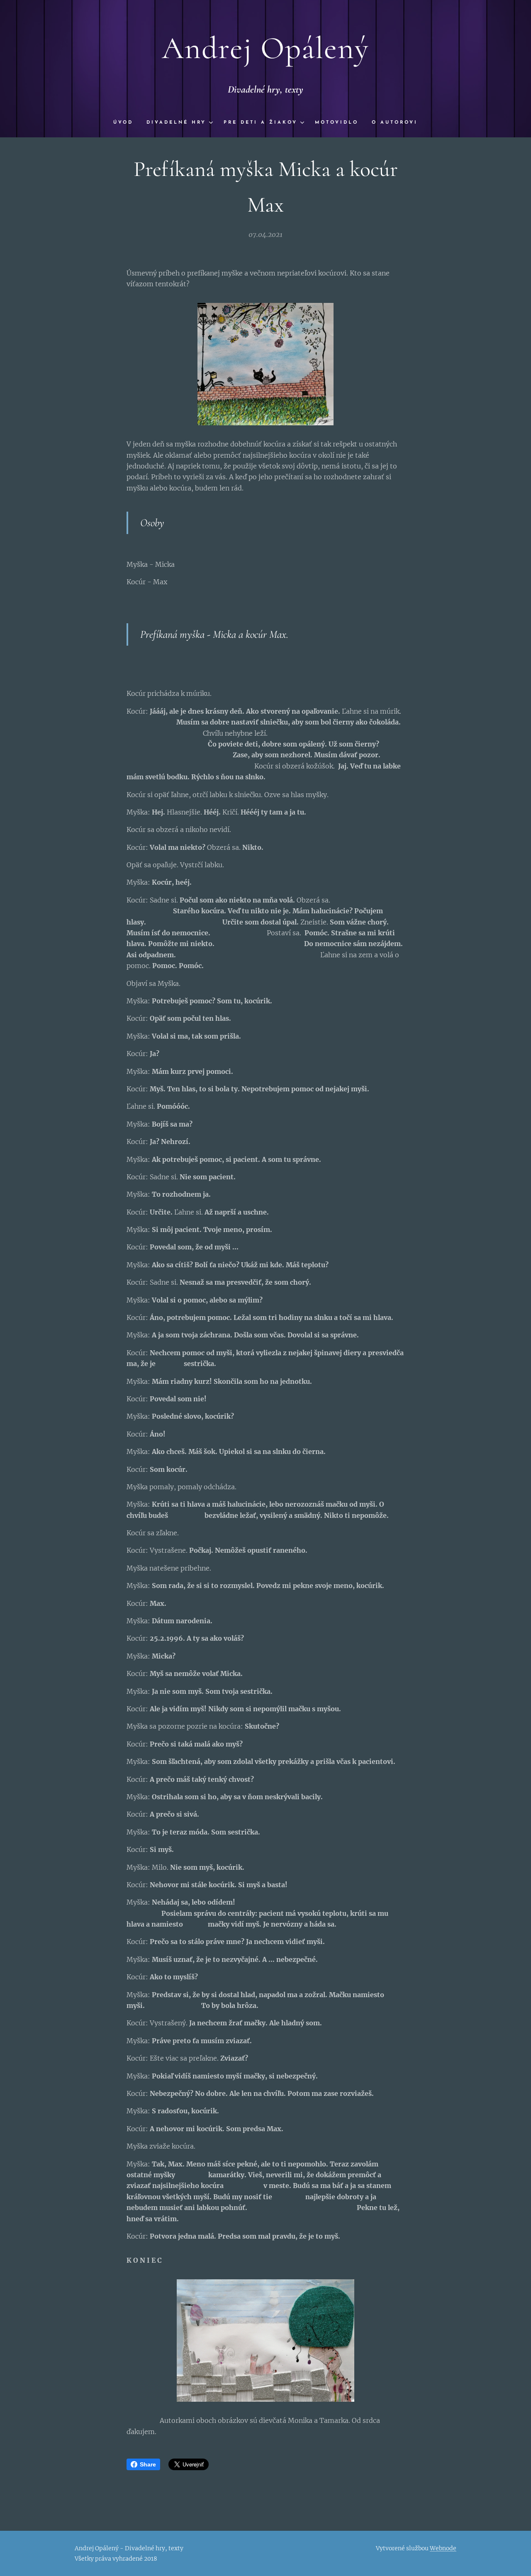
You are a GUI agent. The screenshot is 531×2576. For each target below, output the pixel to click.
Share (148, 2464)
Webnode (443, 2548)
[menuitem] (127, 123)
